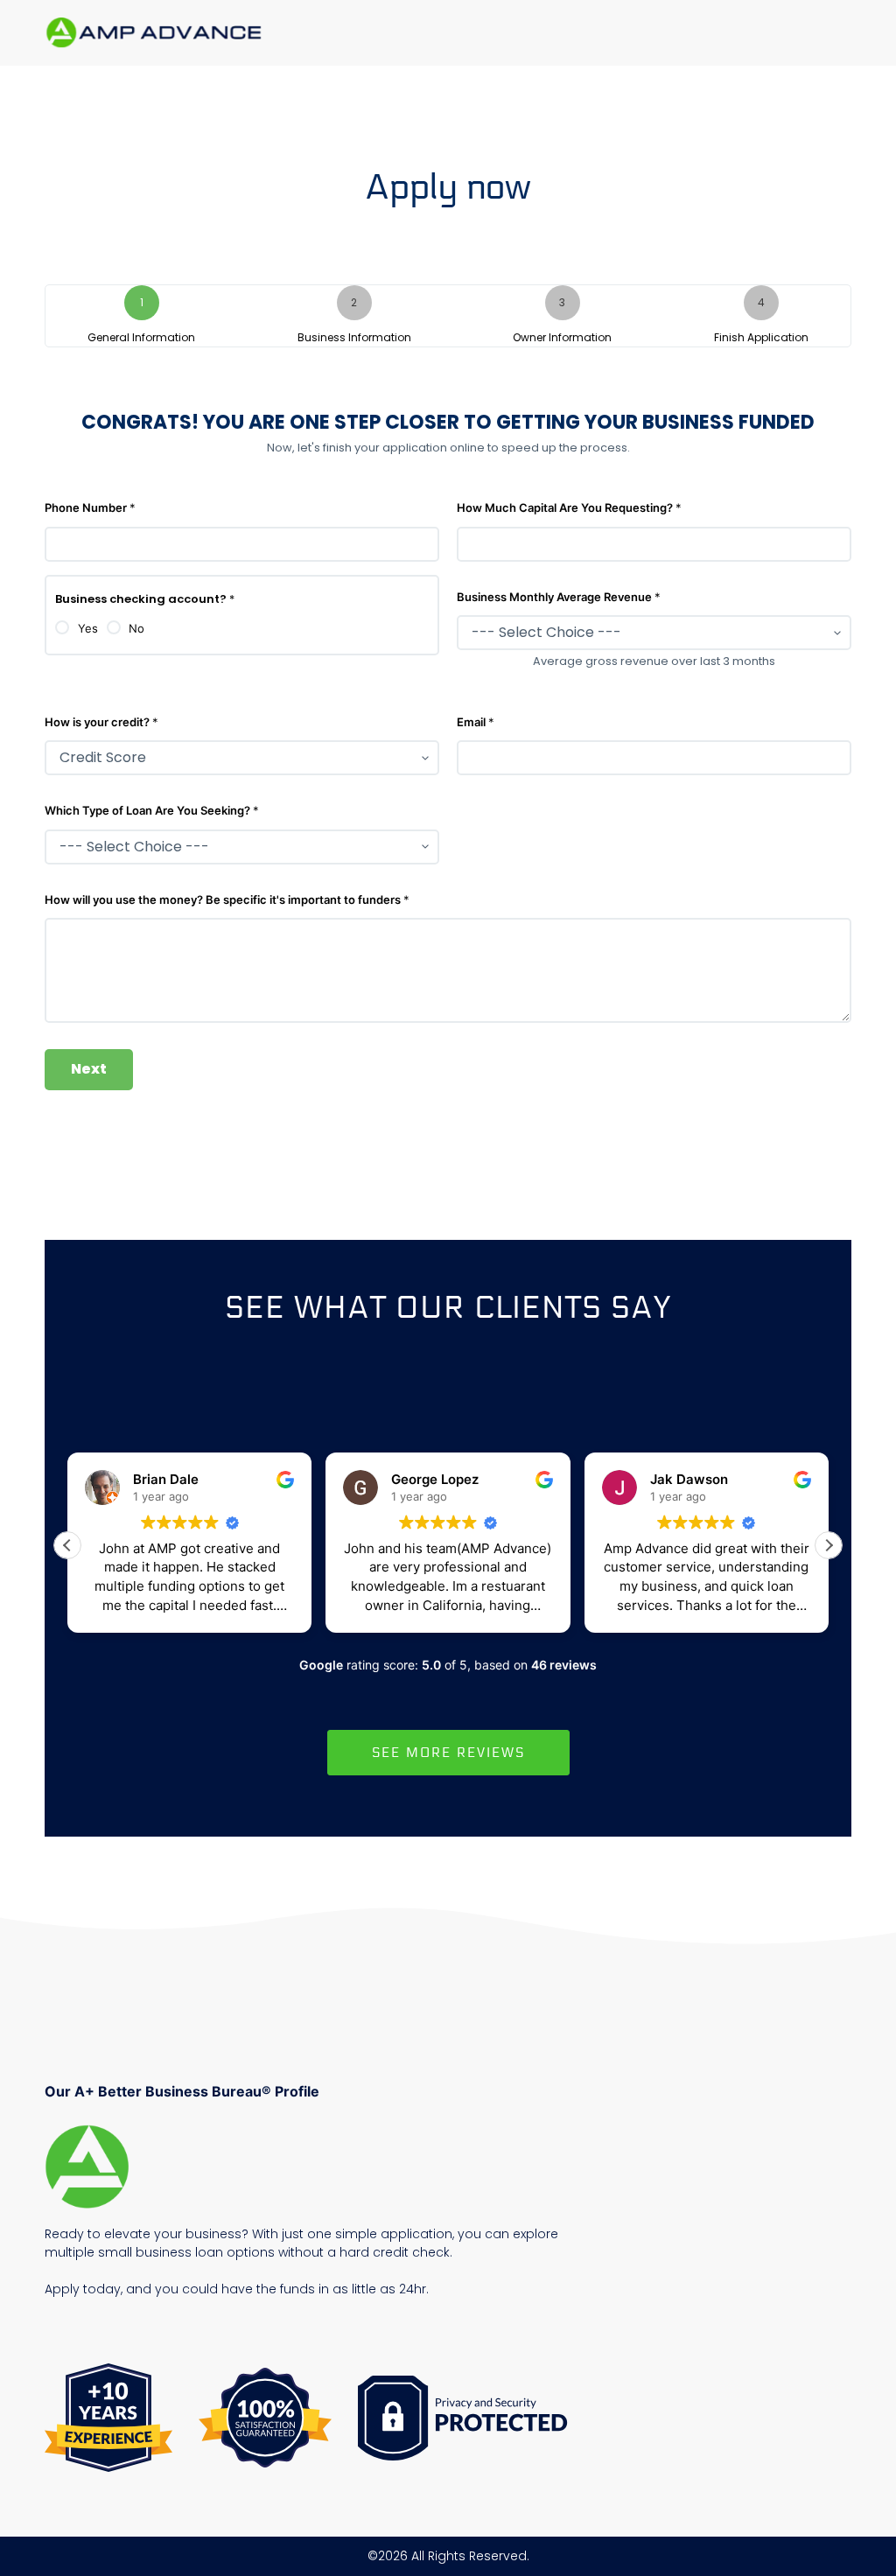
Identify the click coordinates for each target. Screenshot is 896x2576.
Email (476, 722)
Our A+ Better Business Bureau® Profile (182, 2091)
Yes (88, 628)
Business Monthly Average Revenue (559, 597)
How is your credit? (101, 722)
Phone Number (90, 507)
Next (89, 1069)
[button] (829, 1545)
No (136, 628)
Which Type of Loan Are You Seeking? (152, 810)
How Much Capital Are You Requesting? (569, 507)
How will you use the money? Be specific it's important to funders (227, 899)
